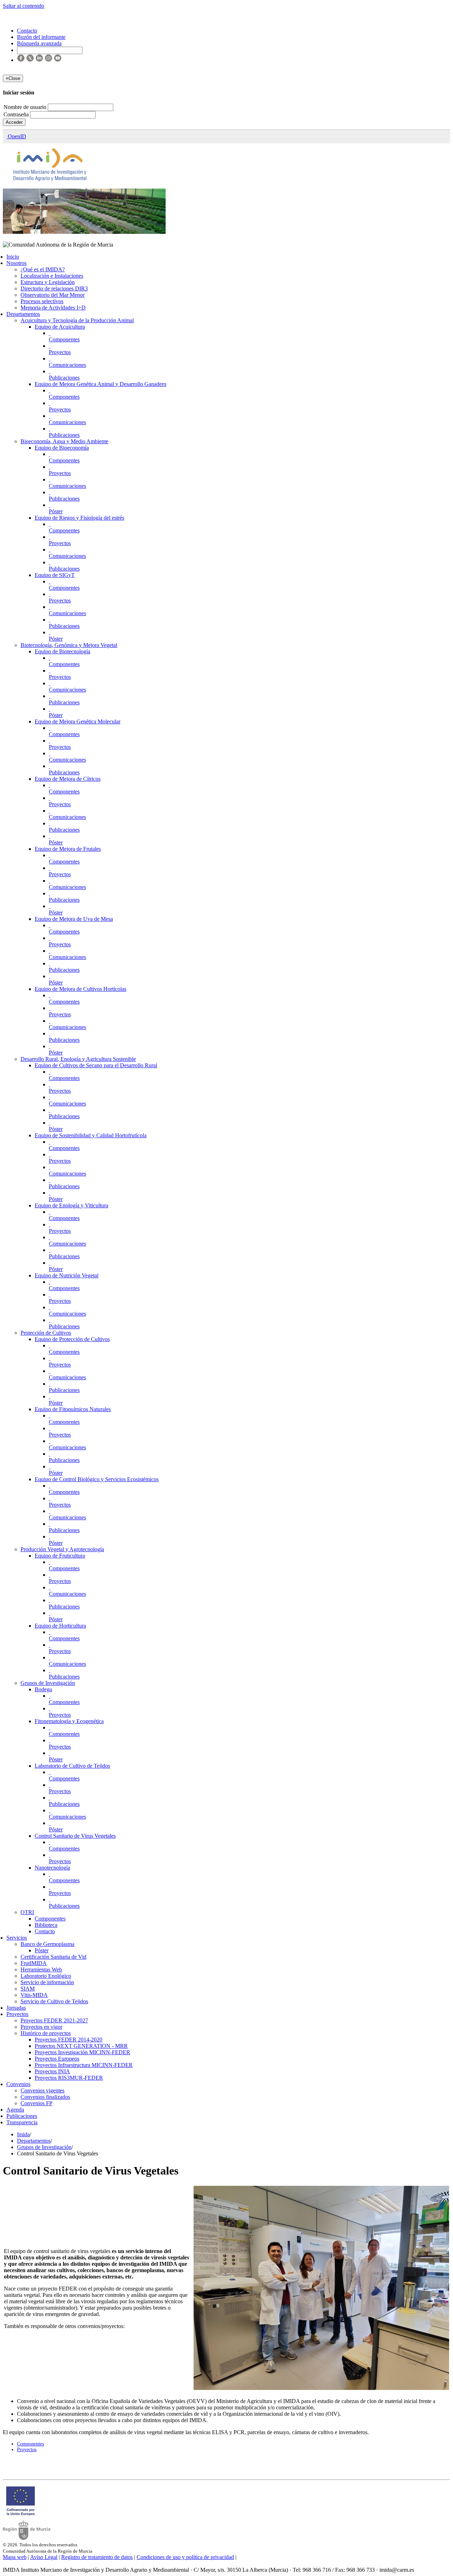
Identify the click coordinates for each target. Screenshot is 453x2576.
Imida (23, 2134)
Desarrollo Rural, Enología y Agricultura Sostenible (78, 1059)
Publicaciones (64, 378)
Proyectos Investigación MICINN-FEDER (82, 2052)
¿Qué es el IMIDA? (43, 269)
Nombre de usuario (26, 107)
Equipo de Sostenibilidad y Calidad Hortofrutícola (91, 1135)
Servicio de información (47, 1982)
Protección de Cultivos (46, 1333)
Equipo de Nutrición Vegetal (67, 1275)
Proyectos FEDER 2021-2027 (54, 2020)
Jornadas (16, 2008)
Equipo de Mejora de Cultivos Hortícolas (81, 989)
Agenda (15, 2110)
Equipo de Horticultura (60, 1626)
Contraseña (17, 114)
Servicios (17, 1938)
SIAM (28, 1989)
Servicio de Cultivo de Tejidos (54, 2001)
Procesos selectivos (42, 301)
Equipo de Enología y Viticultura (71, 1205)
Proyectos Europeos (57, 2059)
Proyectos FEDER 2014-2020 (68, 2040)
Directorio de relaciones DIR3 (54, 288)
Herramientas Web (41, 1969)
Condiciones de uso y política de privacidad (185, 2557)
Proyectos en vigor (41, 2027)
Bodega (43, 1689)
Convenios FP (36, 2103)
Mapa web (15, 2557)
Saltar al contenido (24, 6)
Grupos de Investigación (48, 1683)
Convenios (18, 2084)
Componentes (64, 339)
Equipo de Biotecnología (62, 651)
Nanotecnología (52, 1868)
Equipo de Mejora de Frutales (68, 849)
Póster (56, 511)
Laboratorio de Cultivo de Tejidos (72, 1766)
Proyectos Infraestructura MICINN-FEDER (84, 2065)
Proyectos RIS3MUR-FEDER (69, 2078)
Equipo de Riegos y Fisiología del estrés (79, 518)
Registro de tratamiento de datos (97, 2557)
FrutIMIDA (34, 1963)
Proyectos (60, 352)
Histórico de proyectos (46, 2033)
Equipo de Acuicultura (60, 327)
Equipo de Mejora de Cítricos (68, 779)
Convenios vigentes (42, 2090)
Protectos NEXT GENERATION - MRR (81, 2046)
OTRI (27, 1912)
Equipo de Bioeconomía (62, 448)
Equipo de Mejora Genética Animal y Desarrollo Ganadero (101, 384)
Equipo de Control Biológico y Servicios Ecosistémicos (97, 1479)
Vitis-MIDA (34, 1995)
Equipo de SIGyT (55, 575)
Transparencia (22, 2122)
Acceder (14, 122)
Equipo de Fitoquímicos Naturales (73, 1409)
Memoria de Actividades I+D (53, 308)
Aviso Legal (44, 2557)
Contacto (45, 1931)
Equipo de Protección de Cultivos (72, 1339)
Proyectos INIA (52, 2071)
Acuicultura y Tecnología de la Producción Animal (77, 320)
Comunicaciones (67, 365)
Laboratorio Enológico (46, 1976)
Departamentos (23, 314)
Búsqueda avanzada (39, 43)
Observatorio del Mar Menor (53, 295)
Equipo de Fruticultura (60, 1556)
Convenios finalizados (45, 2097)
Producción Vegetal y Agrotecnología (62, 1549)
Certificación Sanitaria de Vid (53, 1957)
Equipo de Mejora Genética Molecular (78, 721)
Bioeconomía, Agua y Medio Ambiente (64, 441)
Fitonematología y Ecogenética (69, 1721)
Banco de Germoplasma (47, 1944)
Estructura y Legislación (48, 282)
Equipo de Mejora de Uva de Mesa (74, 919)
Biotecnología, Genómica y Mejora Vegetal (69, 645)
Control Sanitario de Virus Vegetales (75, 1836)
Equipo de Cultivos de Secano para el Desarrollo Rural (96, 1065)
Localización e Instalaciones (52, 276)
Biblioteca (46, 1925)
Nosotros (16, 263)
